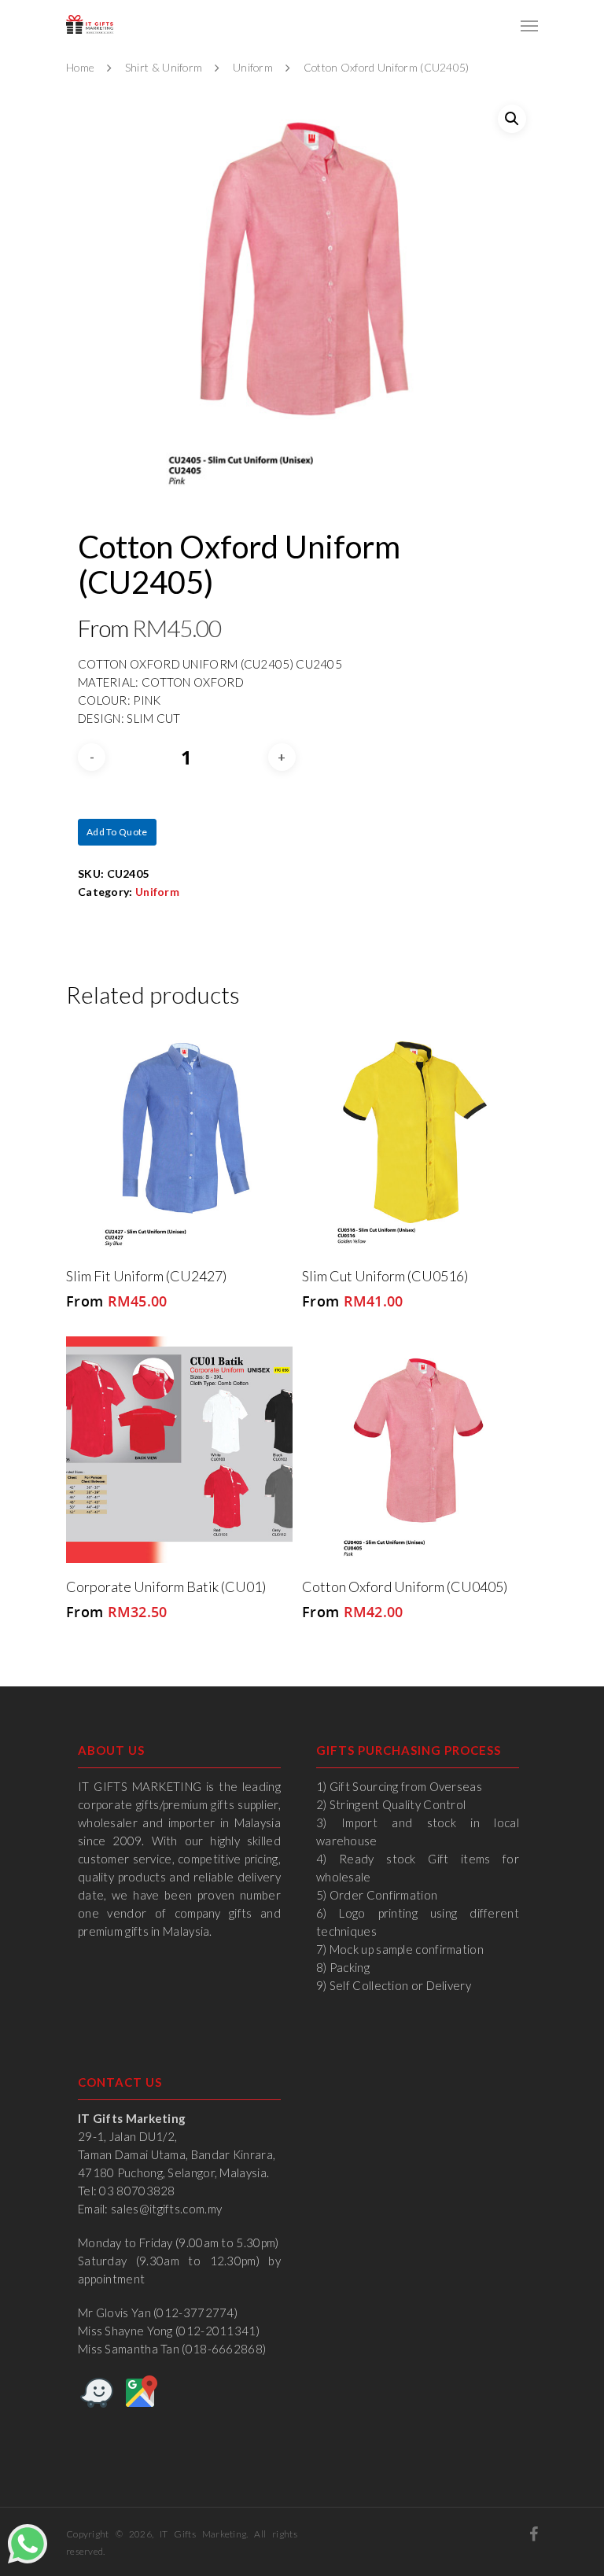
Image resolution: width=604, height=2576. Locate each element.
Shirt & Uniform (164, 67)
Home (80, 67)
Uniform (253, 67)
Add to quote (117, 832)
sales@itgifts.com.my (166, 2209)
